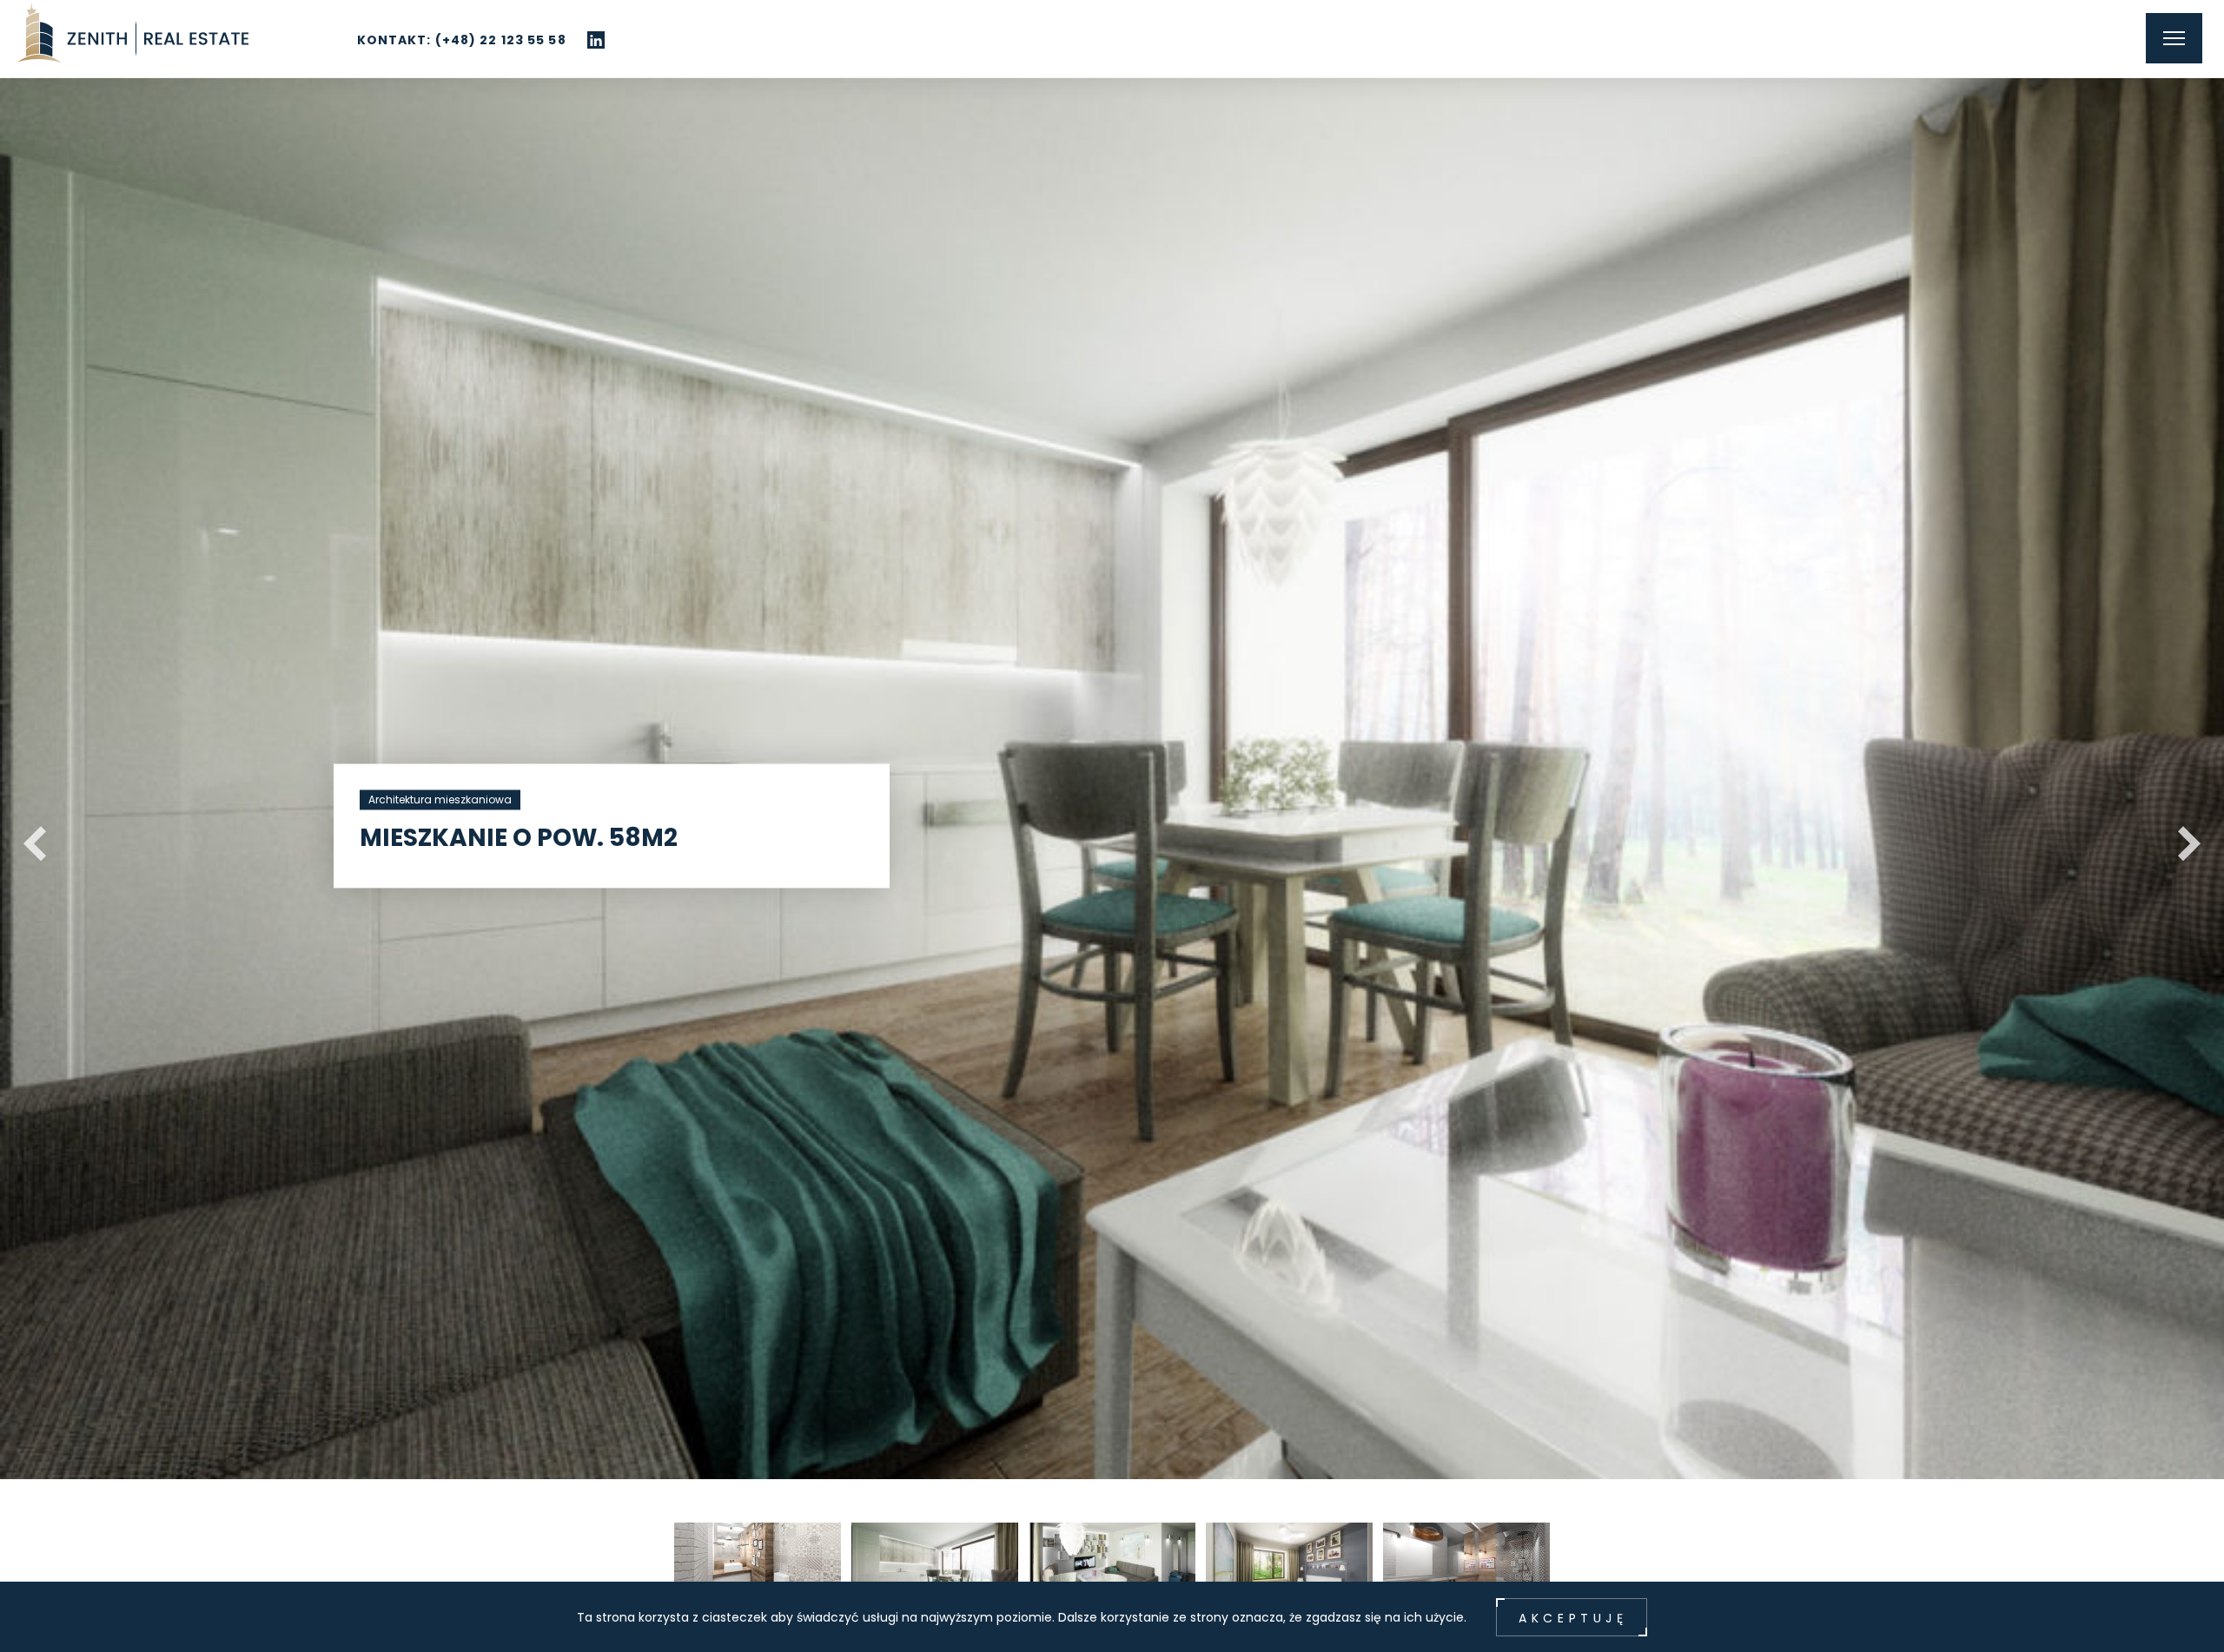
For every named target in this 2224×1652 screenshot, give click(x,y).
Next (2181, 835)
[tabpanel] (1112, 740)
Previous (26, 835)
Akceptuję (1573, 1618)
